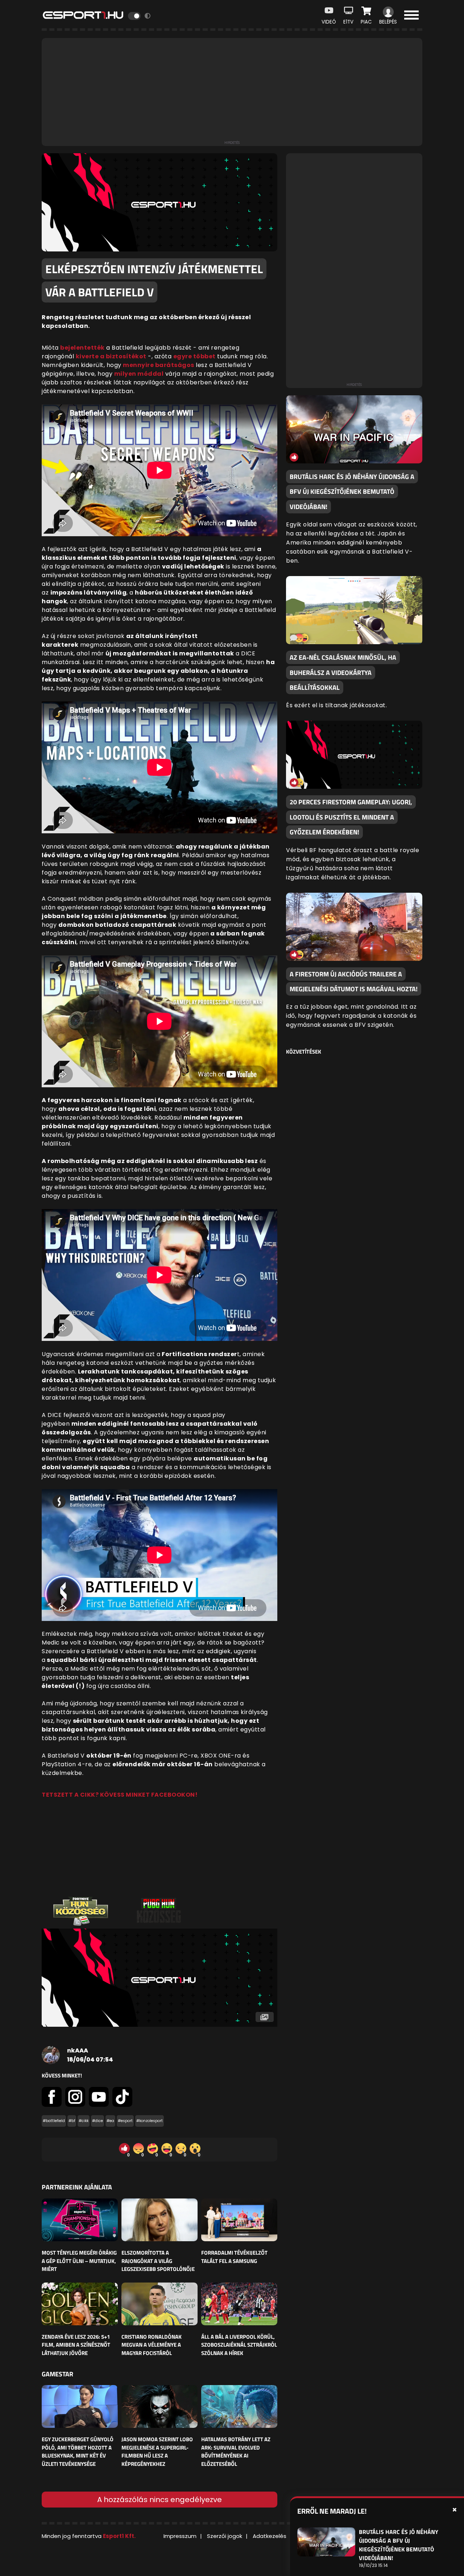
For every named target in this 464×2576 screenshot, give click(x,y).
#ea (110, 2121)
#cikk (84, 2121)
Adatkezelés (270, 2536)
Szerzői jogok (225, 2536)
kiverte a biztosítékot (111, 356)
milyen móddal (139, 374)
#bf (72, 2121)
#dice (98, 2121)
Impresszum (180, 2536)
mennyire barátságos (159, 365)
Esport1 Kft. (119, 2536)
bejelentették (82, 348)
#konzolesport (150, 2121)
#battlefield (54, 2121)
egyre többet (194, 356)
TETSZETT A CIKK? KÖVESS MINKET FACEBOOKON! (120, 1795)
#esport (125, 2121)
